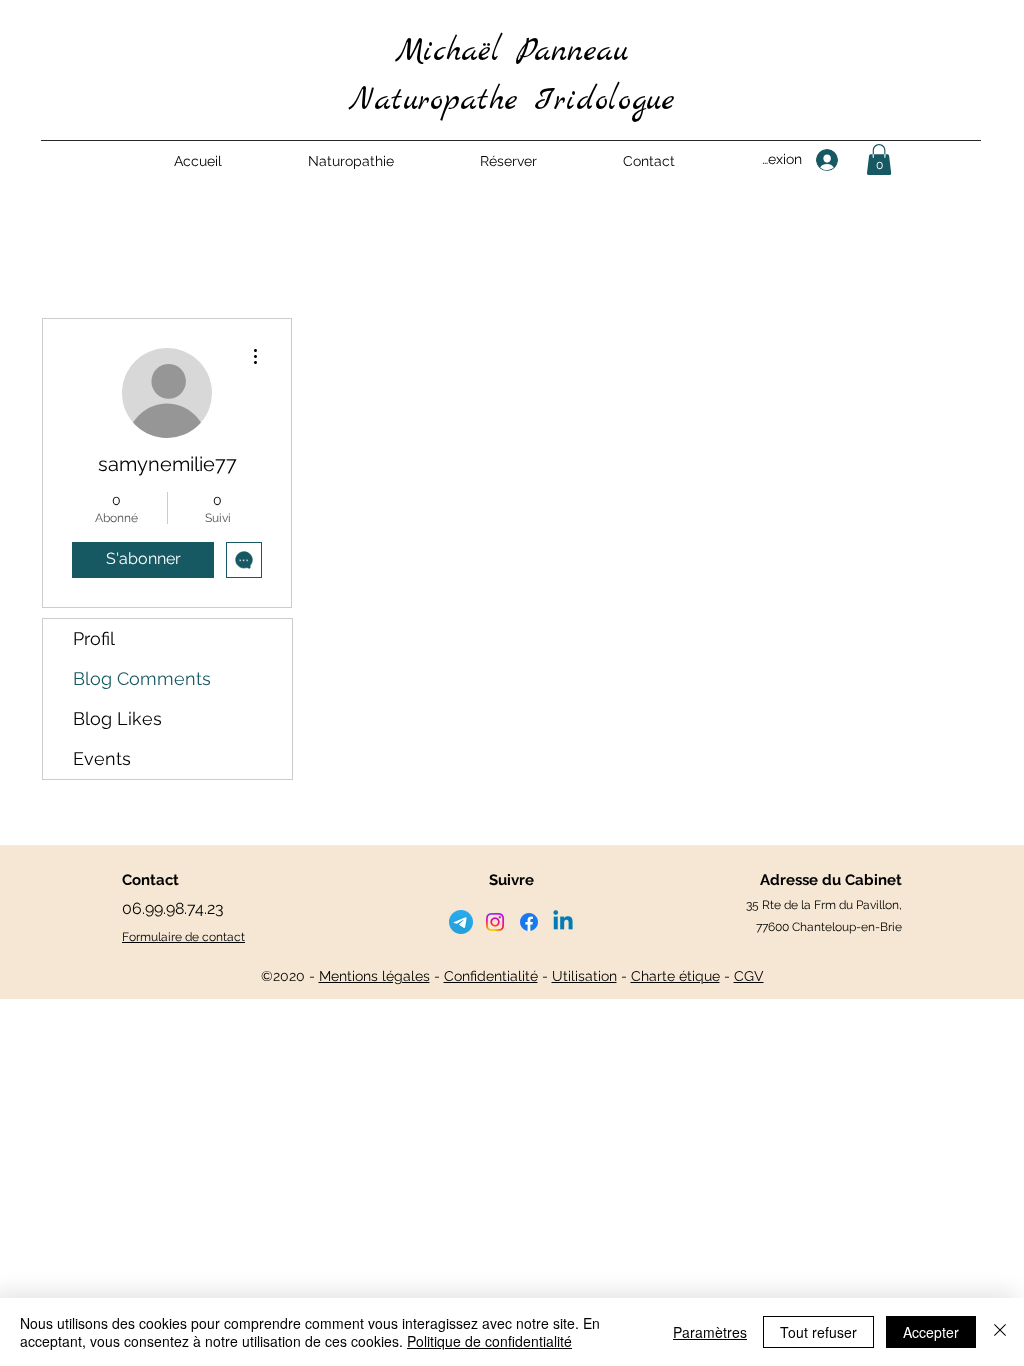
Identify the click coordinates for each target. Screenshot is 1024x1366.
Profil (94, 638)
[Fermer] (1000, 1332)
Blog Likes (117, 718)
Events (102, 758)
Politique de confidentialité (489, 1341)
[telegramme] (461, 922)
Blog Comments (142, 678)
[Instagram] (495, 922)
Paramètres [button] (710, 1332)
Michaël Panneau (511, 52)
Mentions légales (374, 976)
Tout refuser (818, 1332)
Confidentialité (491, 976)
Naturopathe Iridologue (512, 101)
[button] (351, 161)
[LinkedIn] (563, 922)
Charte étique (675, 976)
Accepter (931, 1332)
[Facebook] (529, 922)
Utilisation (584, 976)
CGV (749, 976)
